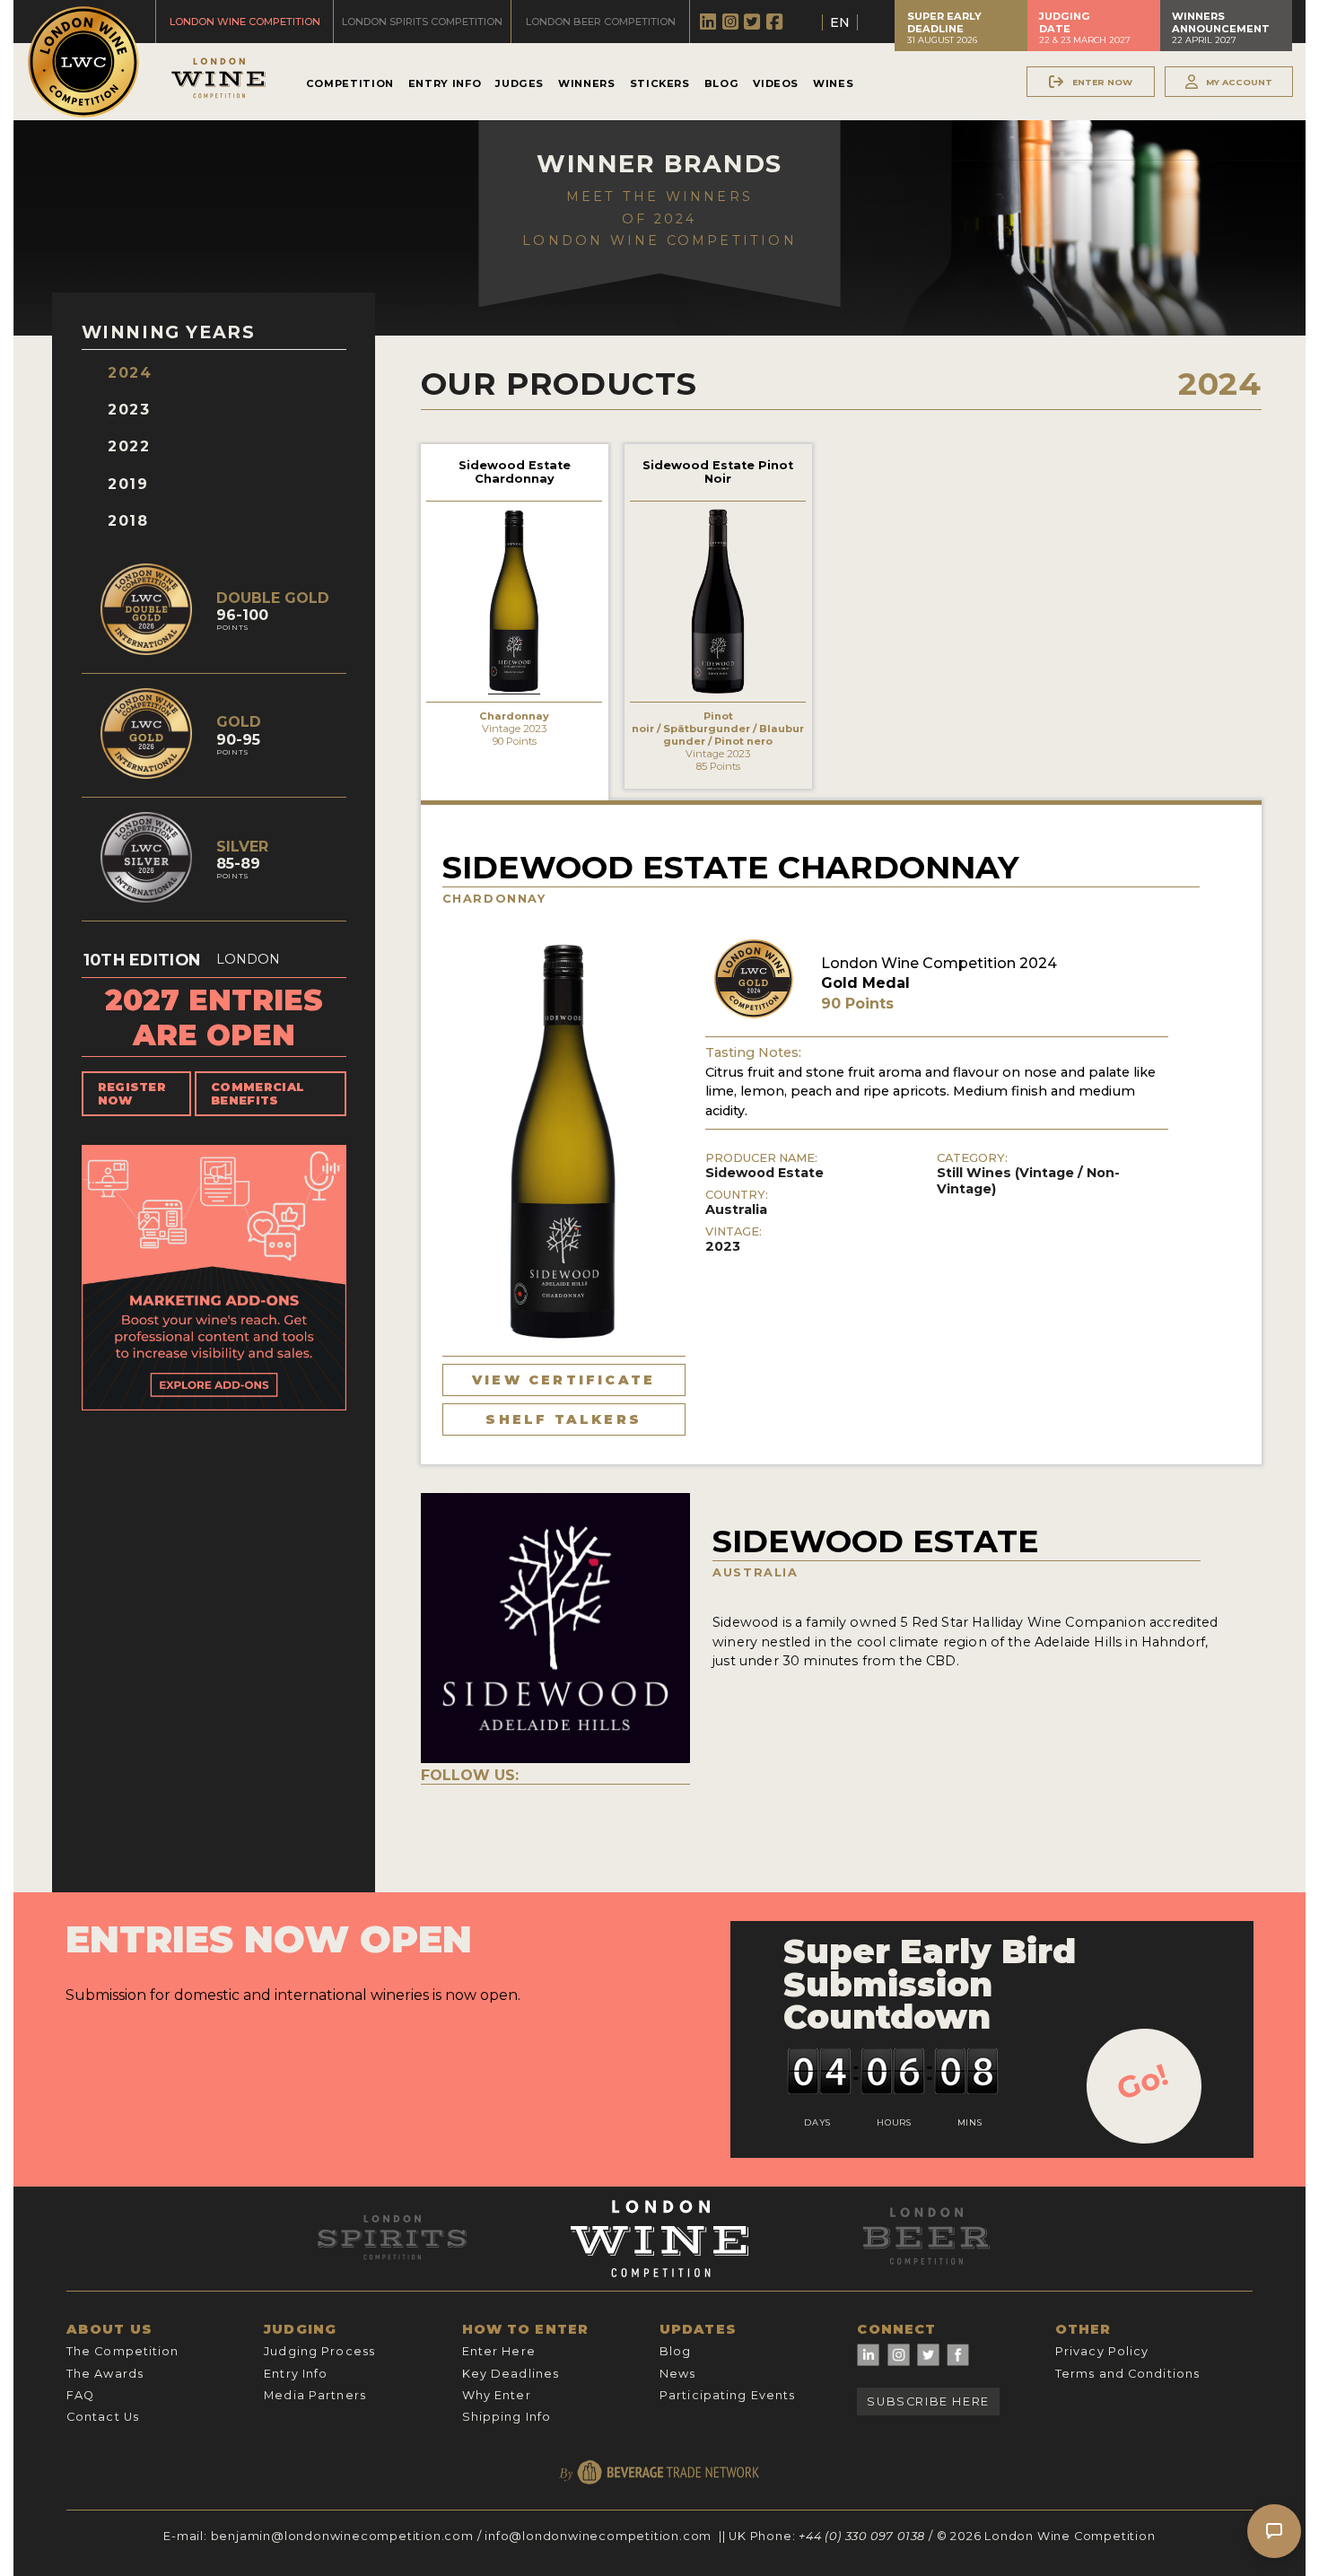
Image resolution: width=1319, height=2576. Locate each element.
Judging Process (319, 2351)
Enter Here (499, 2351)
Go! (1143, 2082)
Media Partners (315, 2395)
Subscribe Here (928, 2401)
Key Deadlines (511, 2374)
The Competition (123, 2351)
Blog (722, 83)
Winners (586, 83)
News (677, 2374)
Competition (350, 83)
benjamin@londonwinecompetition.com (342, 2536)
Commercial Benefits (258, 1094)
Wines (833, 83)
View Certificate (563, 1380)
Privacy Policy (1102, 2351)
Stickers (660, 83)
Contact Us (103, 2417)
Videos (776, 83)
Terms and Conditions (1127, 2374)
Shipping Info (507, 2417)
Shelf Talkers (563, 1419)
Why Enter (497, 2395)
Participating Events (727, 2395)
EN (840, 22)
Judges (520, 83)
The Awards (105, 2374)
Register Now (132, 1094)
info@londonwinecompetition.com (598, 2536)
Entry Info (445, 83)
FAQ (80, 2395)
